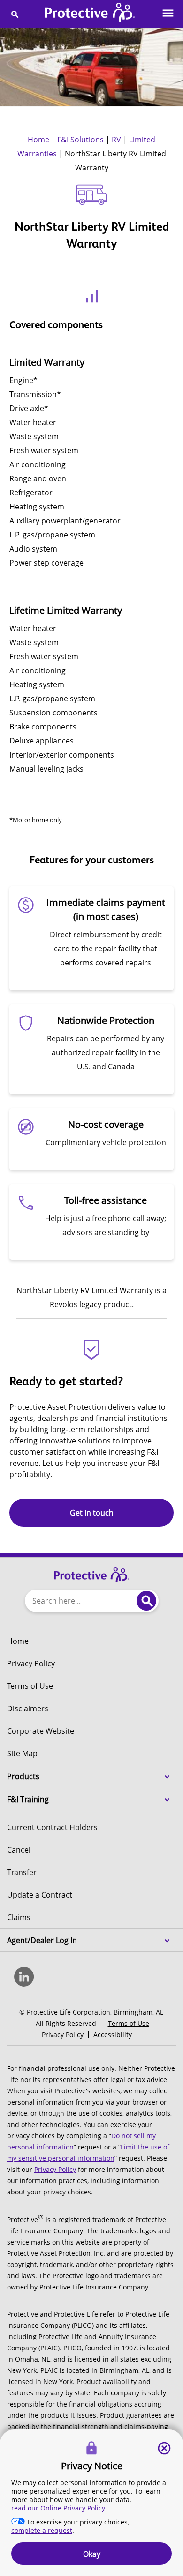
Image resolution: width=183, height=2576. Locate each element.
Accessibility (113, 2035)
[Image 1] (91, 1570)
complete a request (42, 2530)
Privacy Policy (31, 1663)
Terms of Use (30, 1686)
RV (116, 140)
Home (39, 140)
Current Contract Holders (52, 1827)
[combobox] (79, 1601)
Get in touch (92, 1513)
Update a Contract (40, 1895)
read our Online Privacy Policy (58, 2508)
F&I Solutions (80, 140)
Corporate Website (41, 1731)
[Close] (164, 2448)
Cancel (19, 1850)
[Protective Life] (90, 14)
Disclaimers (28, 1708)
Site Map (22, 1753)
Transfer (22, 1872)
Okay (92, 2554)
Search (146, 1601)
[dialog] (91, 2503)
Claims (19, 1917)
